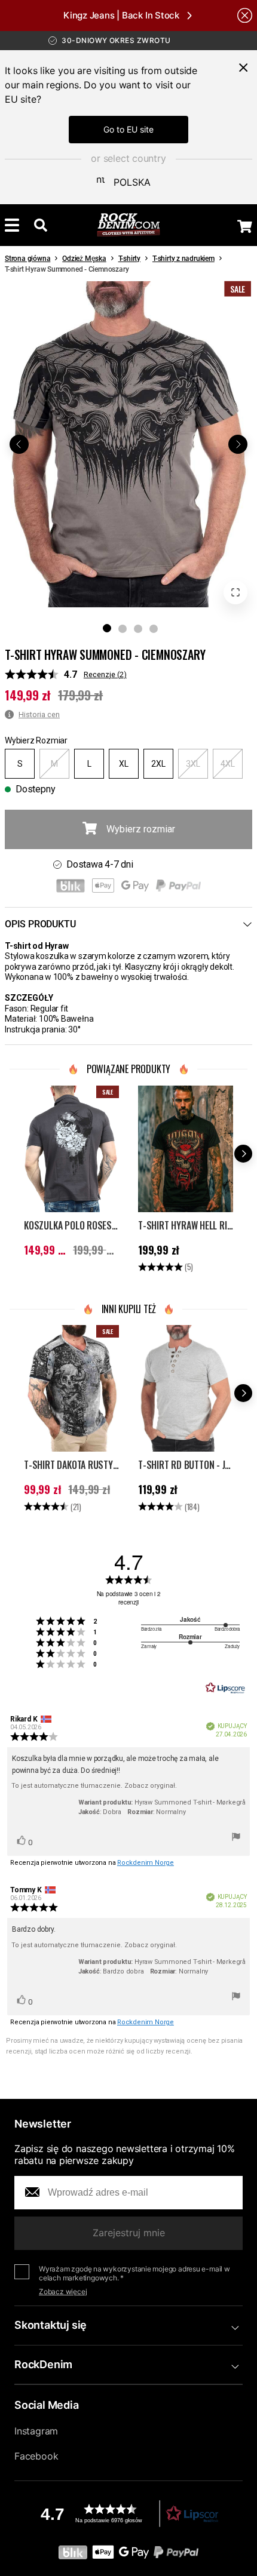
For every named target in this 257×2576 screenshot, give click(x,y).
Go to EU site (128, 129)
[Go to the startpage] (129, 225)
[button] (128, 444)
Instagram (36, 2431)
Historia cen (39, 714)
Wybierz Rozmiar (36, 740)
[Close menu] (243, 67)
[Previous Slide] (19, 444)
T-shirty (129, 259)
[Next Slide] (238, 444)
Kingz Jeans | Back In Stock (121, 15)
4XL (228, 764)
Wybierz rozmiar (141, 829)
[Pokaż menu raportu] (236, 1839)
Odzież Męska (84, 259)
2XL (158, 764)
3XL (193, 764)
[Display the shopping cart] (245, 226)
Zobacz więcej (63, 2291)
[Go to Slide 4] (154, 629)
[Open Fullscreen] (235, 592)
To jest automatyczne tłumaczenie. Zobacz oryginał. (94, 1786)
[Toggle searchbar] (41, 225)
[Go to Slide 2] (123, 629)
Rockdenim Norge (146, 1863)
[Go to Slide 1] (107, 628)
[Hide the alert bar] (245, 15)
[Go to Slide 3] (138, 629)
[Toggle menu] (12, 225)
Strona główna (27, 259)
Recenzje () (105, 674)
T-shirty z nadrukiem (183, 259)
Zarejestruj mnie (129, 2233)
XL (124, 764)
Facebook (36, 2456)
